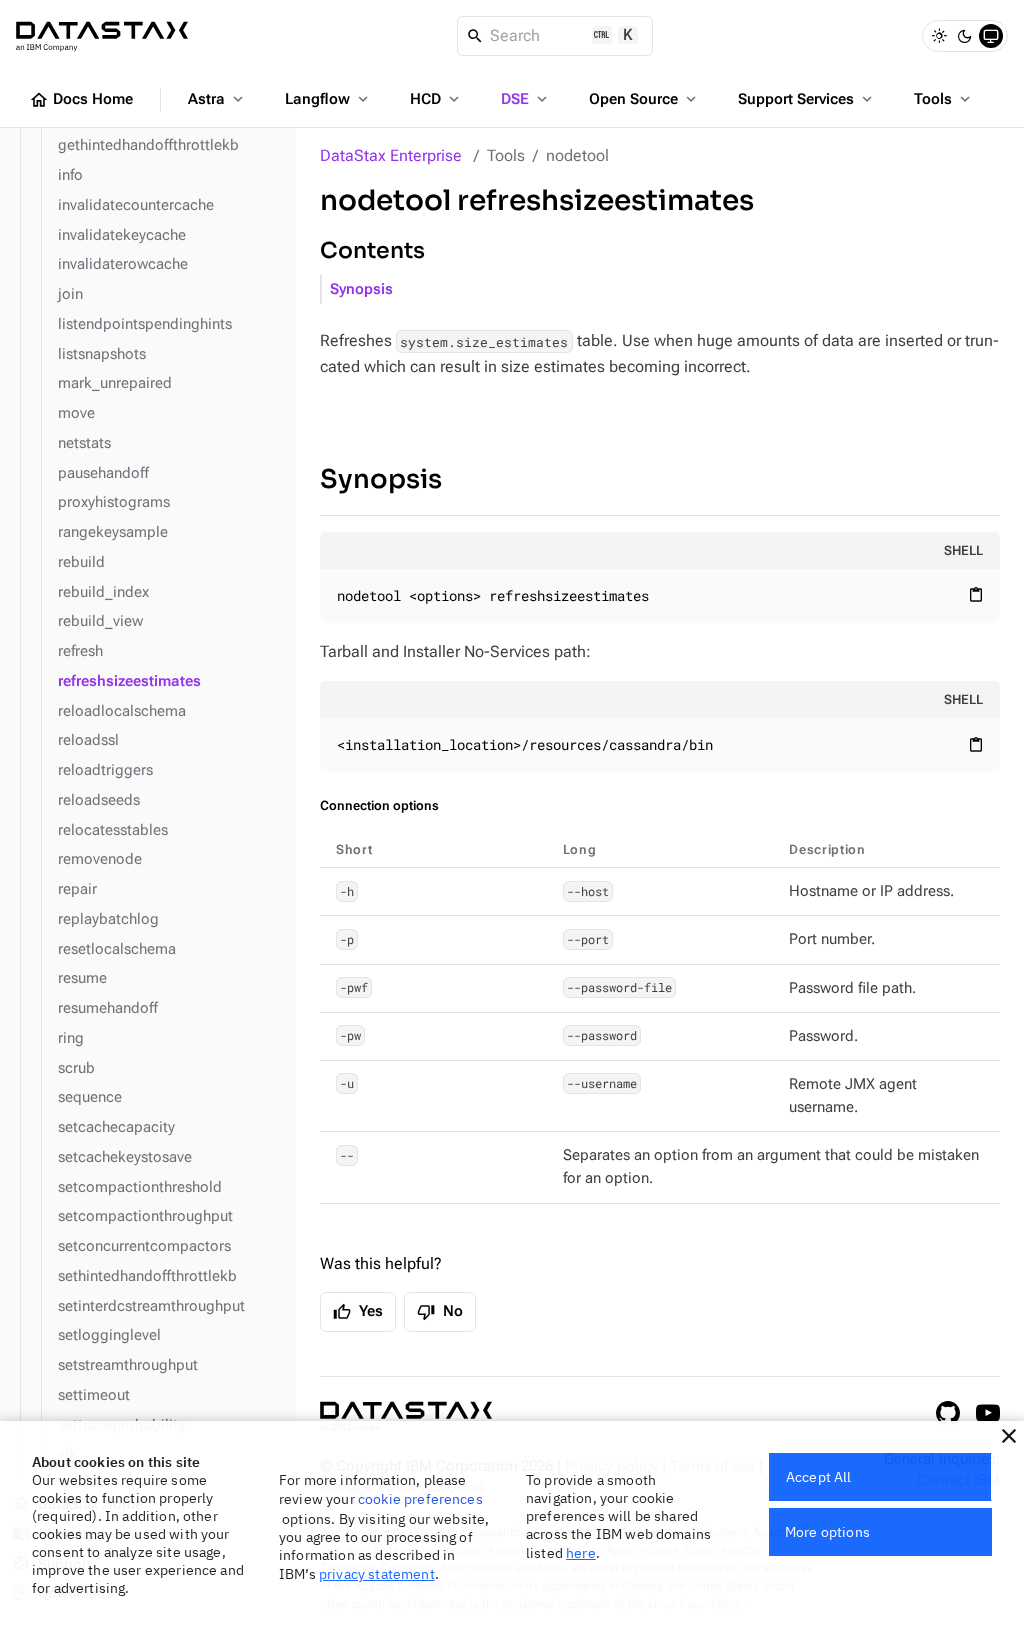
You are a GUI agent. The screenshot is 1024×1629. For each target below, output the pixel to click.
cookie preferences (420, 1499)
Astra (217, 99)
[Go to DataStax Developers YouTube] (988, 1413)
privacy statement (377, 1574)
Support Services (807, 99)
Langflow (328, 99)
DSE (526, 99)
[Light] (939, 36)
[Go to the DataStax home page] (406, 1416)
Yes (358, 1312)
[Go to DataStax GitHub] (948, 1413)
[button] (1009, 1436)
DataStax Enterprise (391, 155)
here (581, 1553)
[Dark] (965, 36)
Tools (944, 99)
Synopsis (361, 289)
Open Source (644, 99)
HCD (436, 99)
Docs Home (81, 100)
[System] (991, 36)
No (440, 1312)
